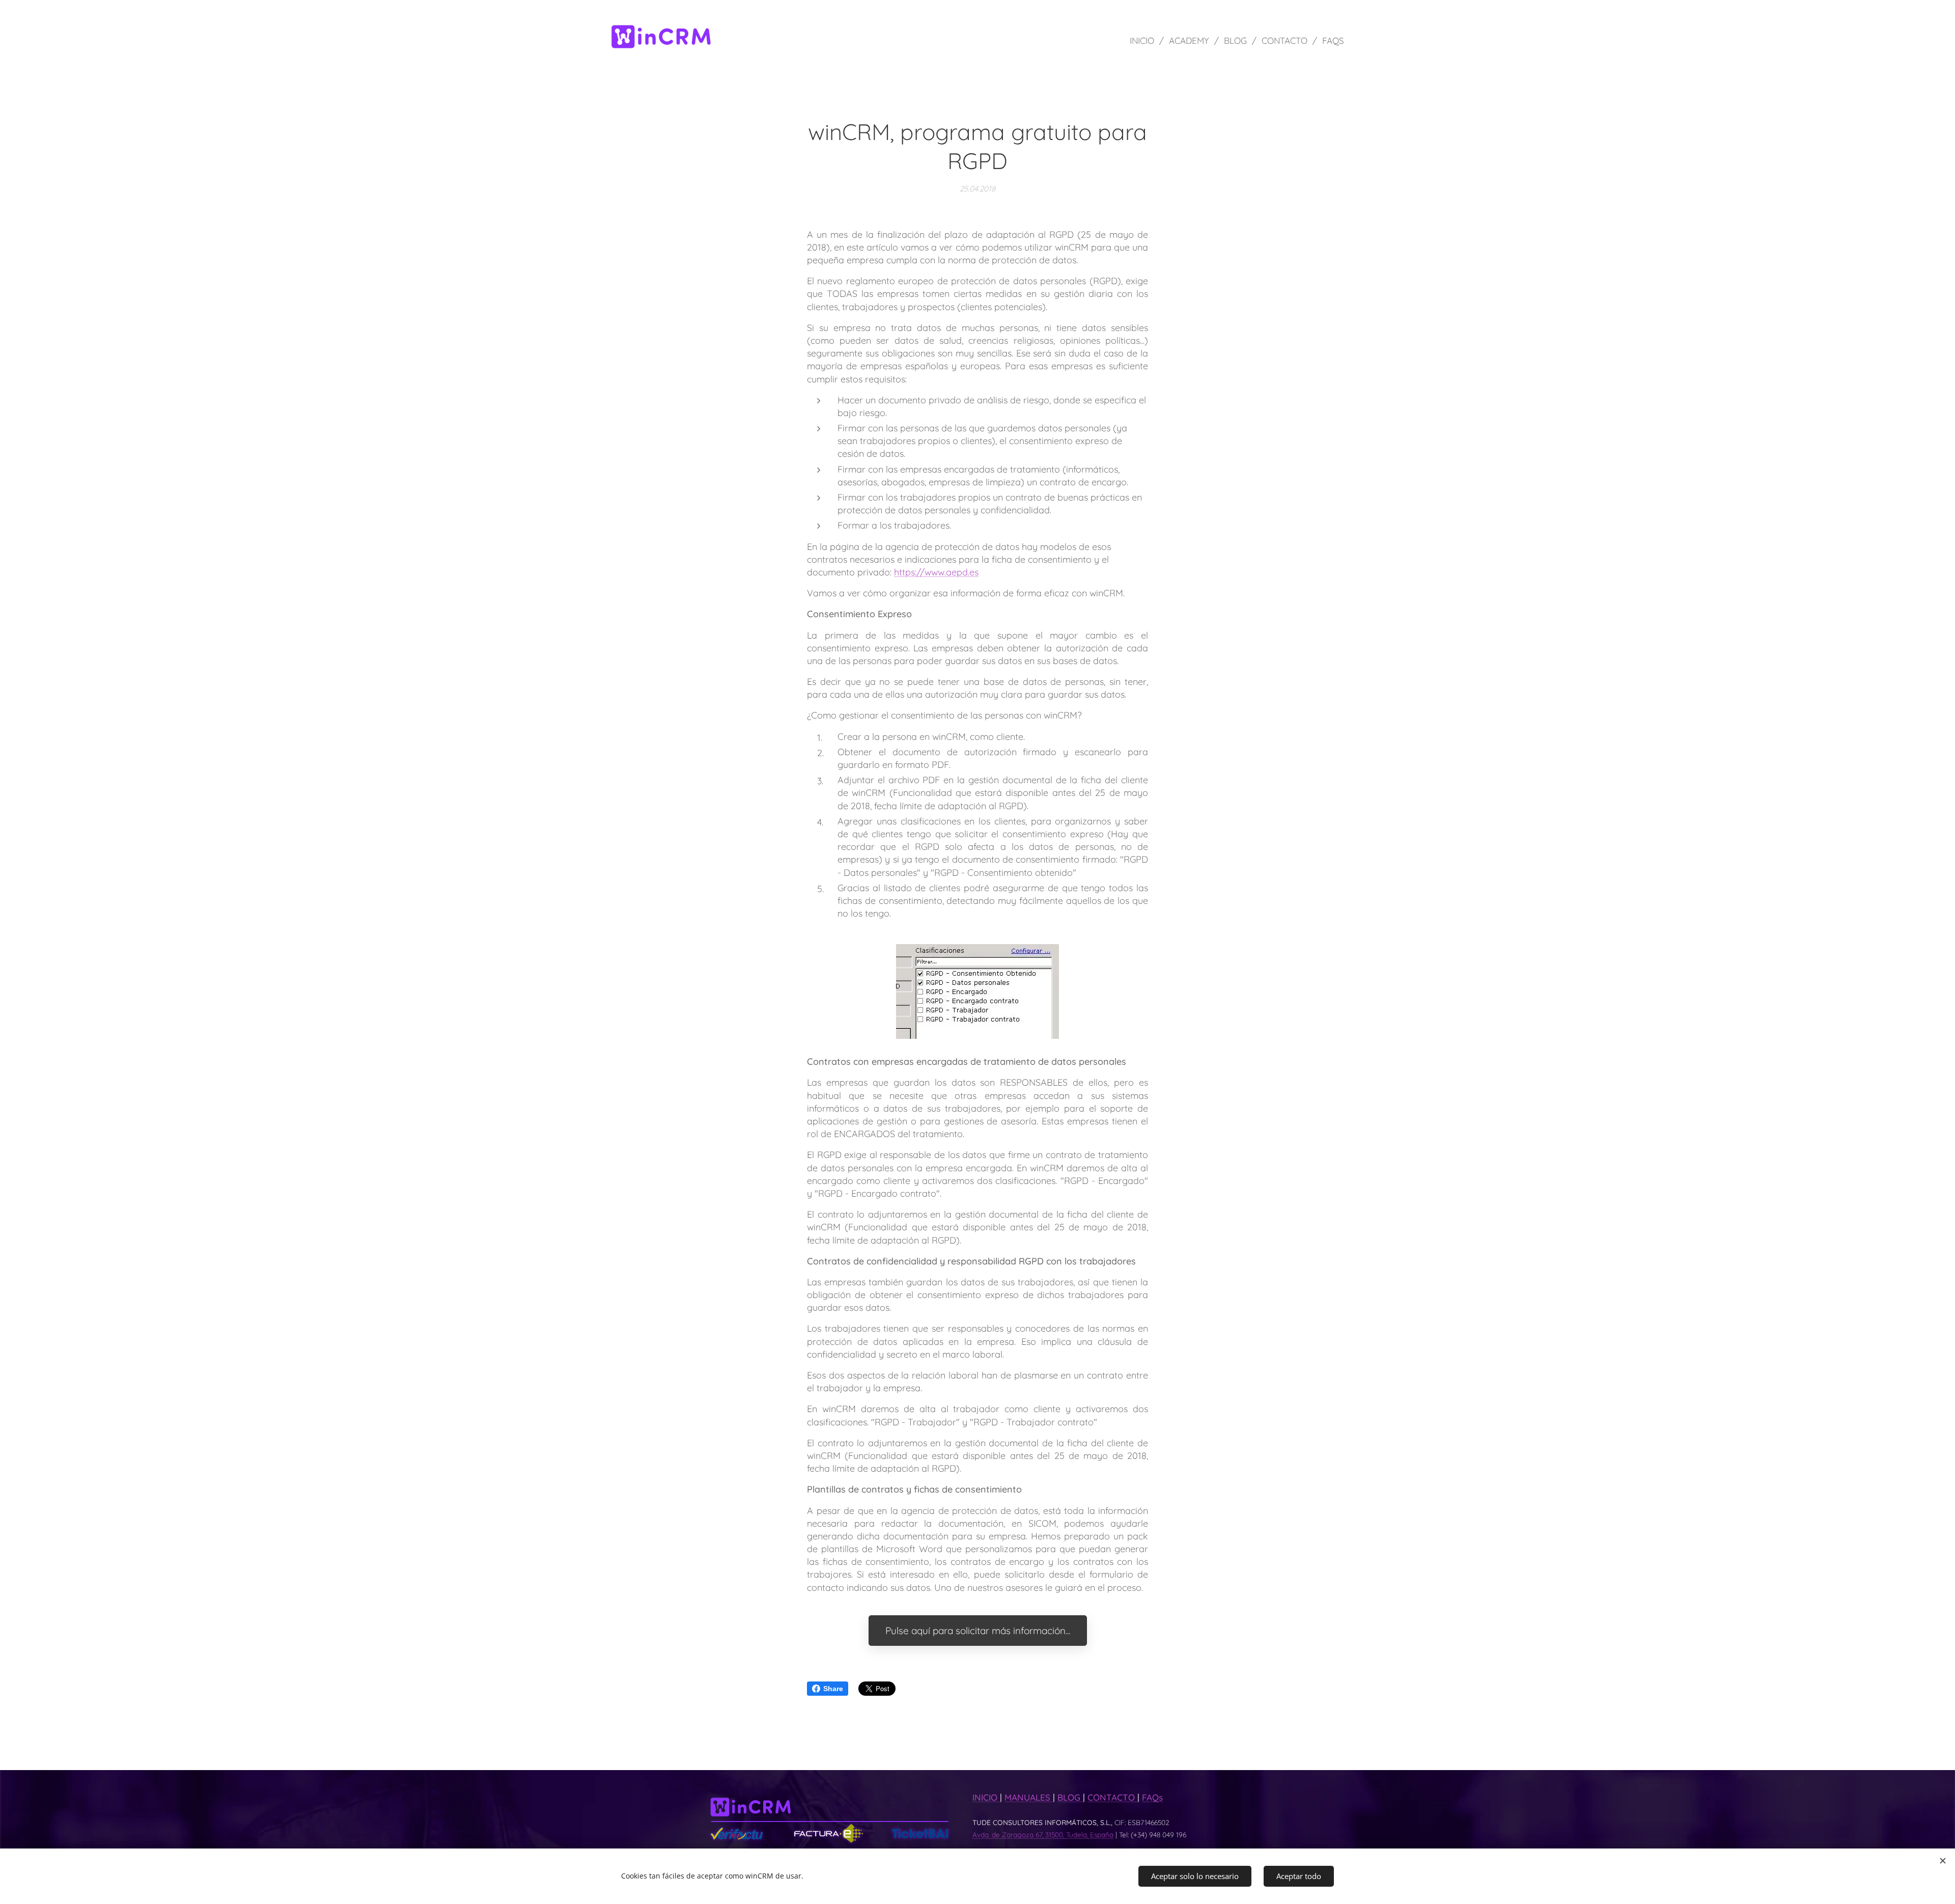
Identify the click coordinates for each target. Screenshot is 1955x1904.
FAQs (1152, 1797)
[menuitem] (1146, 41)
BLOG (1070, 1797)
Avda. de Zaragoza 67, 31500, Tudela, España (1043, 1834)
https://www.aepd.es (936, 572)
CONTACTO (1112, 1797)
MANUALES (1029, 1797)
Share (833, 1689)
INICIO (986, 1797)
